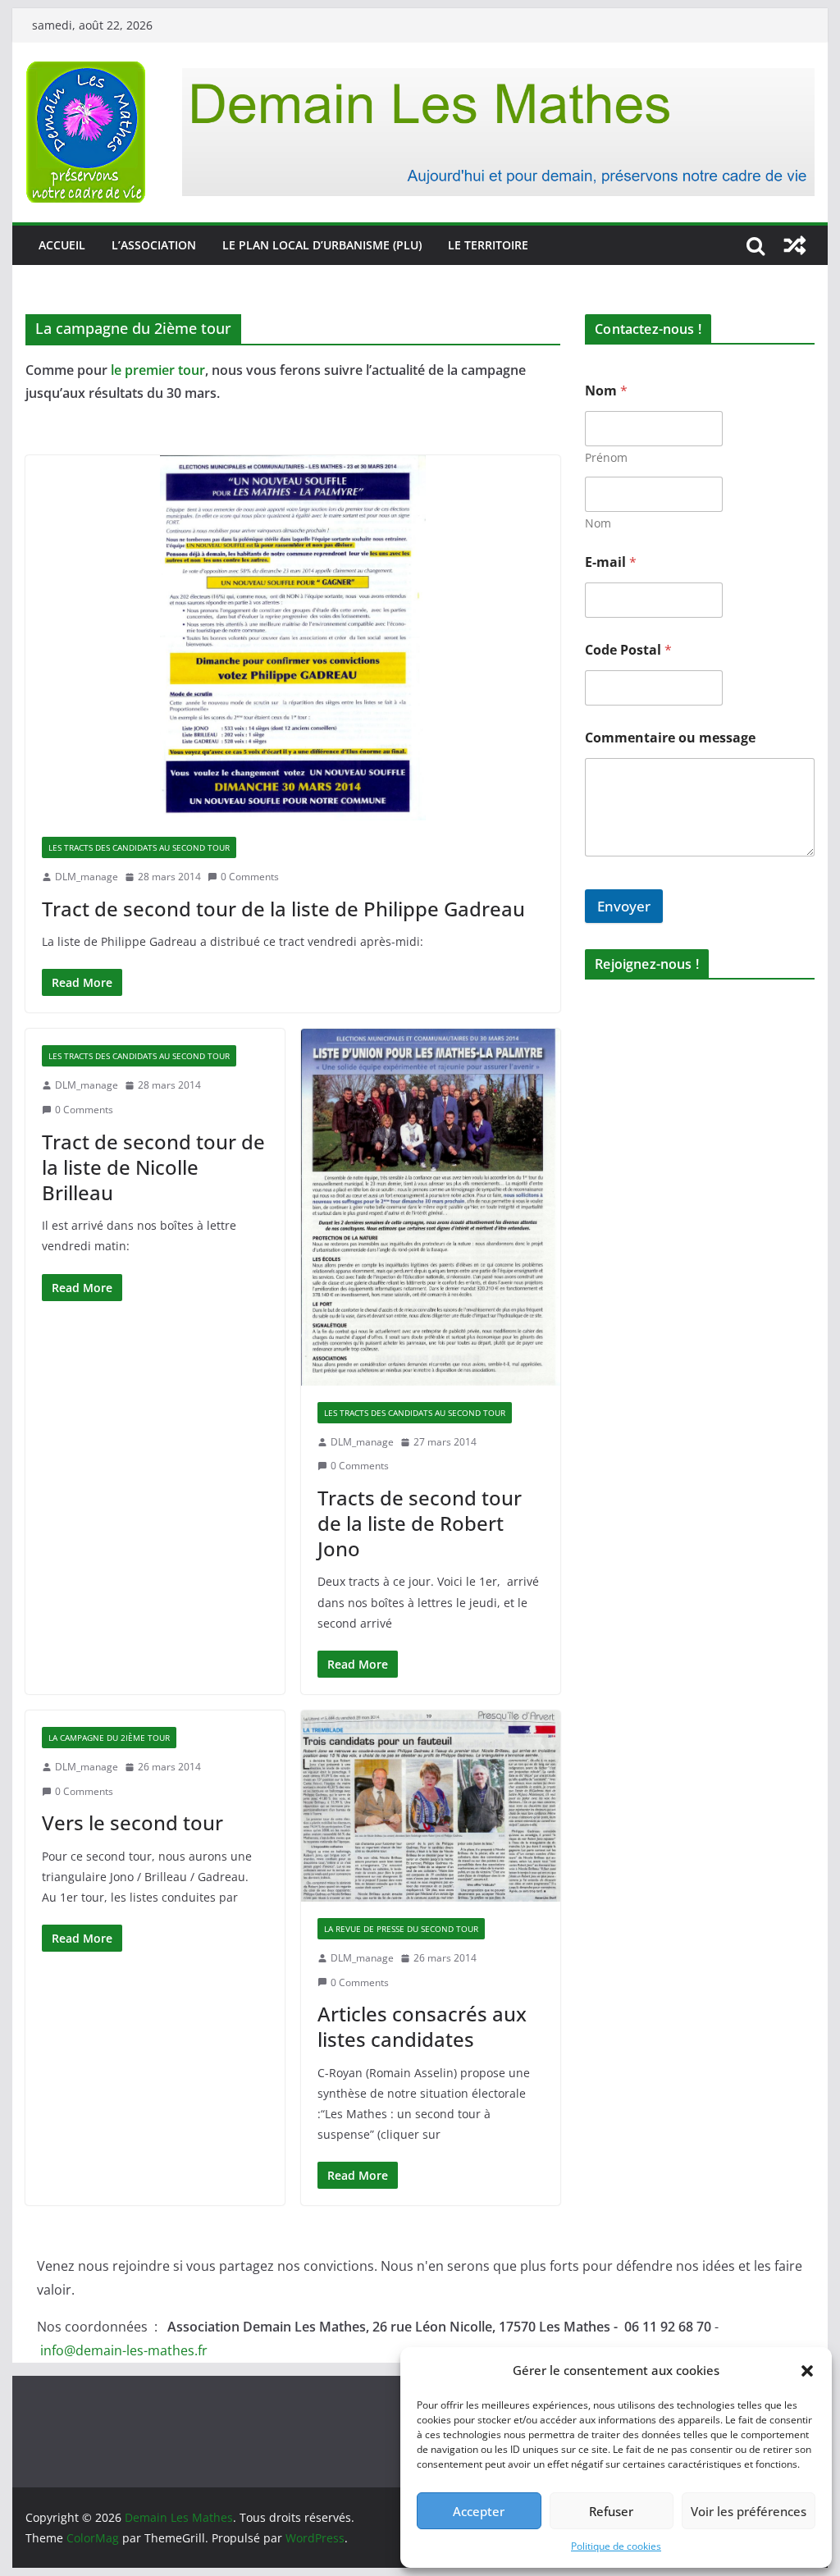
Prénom (606, 457)
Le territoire (488, 245)
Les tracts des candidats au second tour (139, 847)
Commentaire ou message (670, 738)
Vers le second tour (132, 1822)
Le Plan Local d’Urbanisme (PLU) (322, 245)
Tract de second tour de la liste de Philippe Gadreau (283, 909)
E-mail (611, 562)
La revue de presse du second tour (401, 1929)
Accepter (479, 2511)
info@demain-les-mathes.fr (124, 2350)
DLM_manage (87, 877)
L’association (154, 245)
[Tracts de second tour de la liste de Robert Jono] (431, 1207)
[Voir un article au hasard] (795, 245)
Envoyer (624, 906)
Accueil (62, 245)
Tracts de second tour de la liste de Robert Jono (420, 1523)
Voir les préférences (749, 2511)
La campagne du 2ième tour (109, 1738)
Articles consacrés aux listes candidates (422, 2026)
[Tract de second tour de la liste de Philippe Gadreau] (293, 638)
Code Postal (628, 650)
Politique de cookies (616, 2546)
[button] (807, 2371)
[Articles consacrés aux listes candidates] (431, 1806)
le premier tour (156, 370)
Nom (598, 523)
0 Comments (250, 877)
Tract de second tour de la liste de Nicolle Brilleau (153, 1167)
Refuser (611, 2511)
